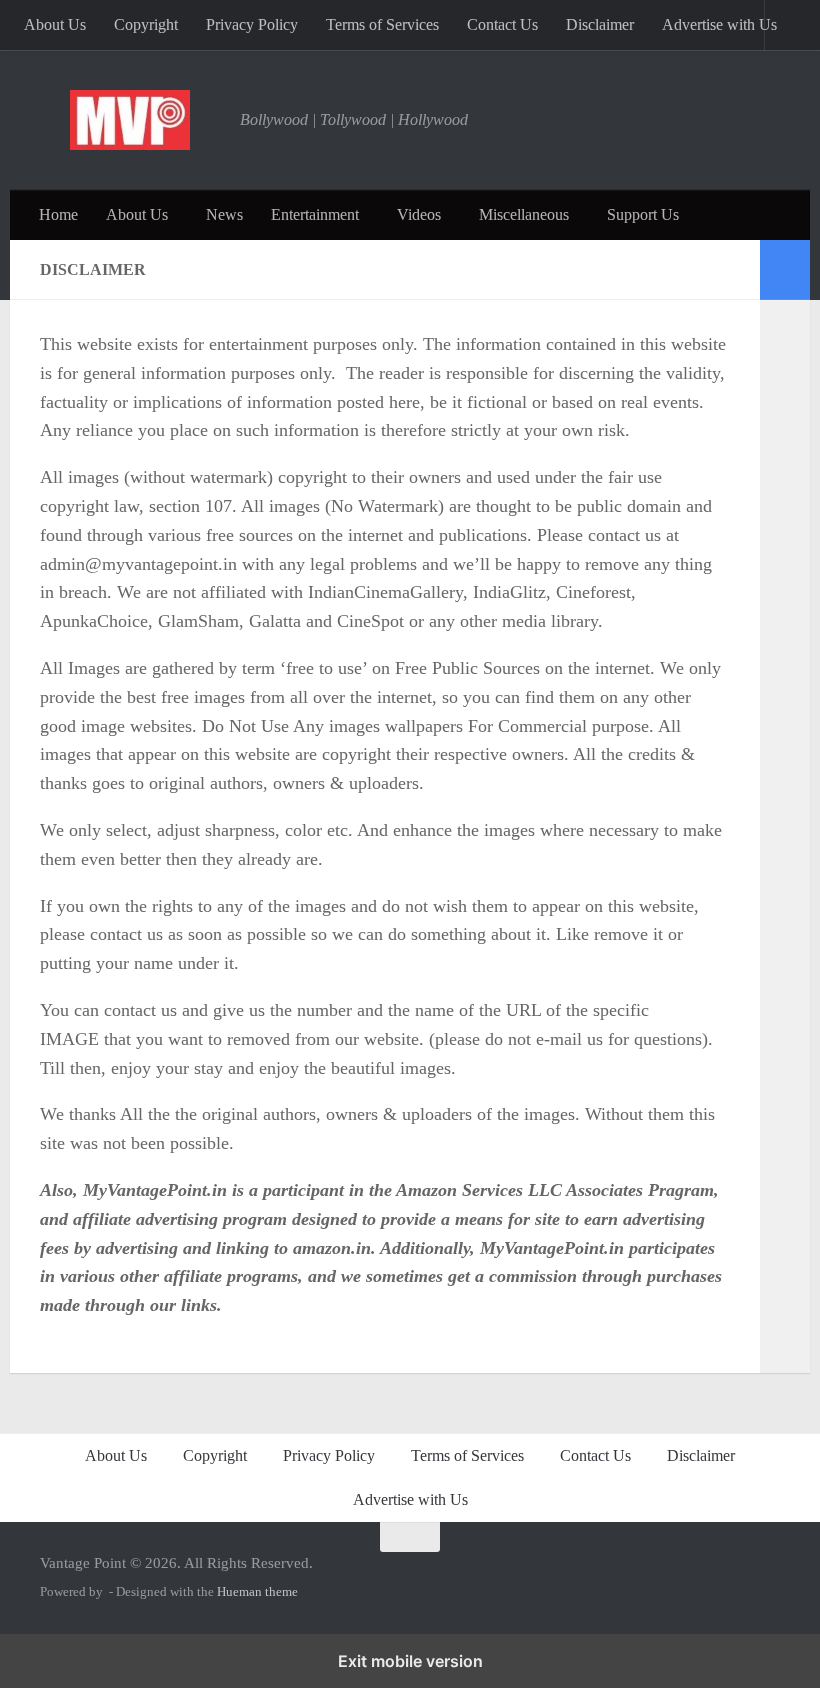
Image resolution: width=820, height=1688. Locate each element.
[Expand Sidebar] (785, 270)
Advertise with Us (719, 24)
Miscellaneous (524, 214)
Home (58, 214)
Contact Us (502, 24)
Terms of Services (382, 24)
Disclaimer (600, 24)
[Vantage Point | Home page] (130, 120)
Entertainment (315, 214)
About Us (55, 24)
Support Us (643, 214)
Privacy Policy (252, 24)
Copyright (146, 24)
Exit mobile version (410, 1661)
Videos (419, 214)
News (224, 214)
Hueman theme (257, 1591)
